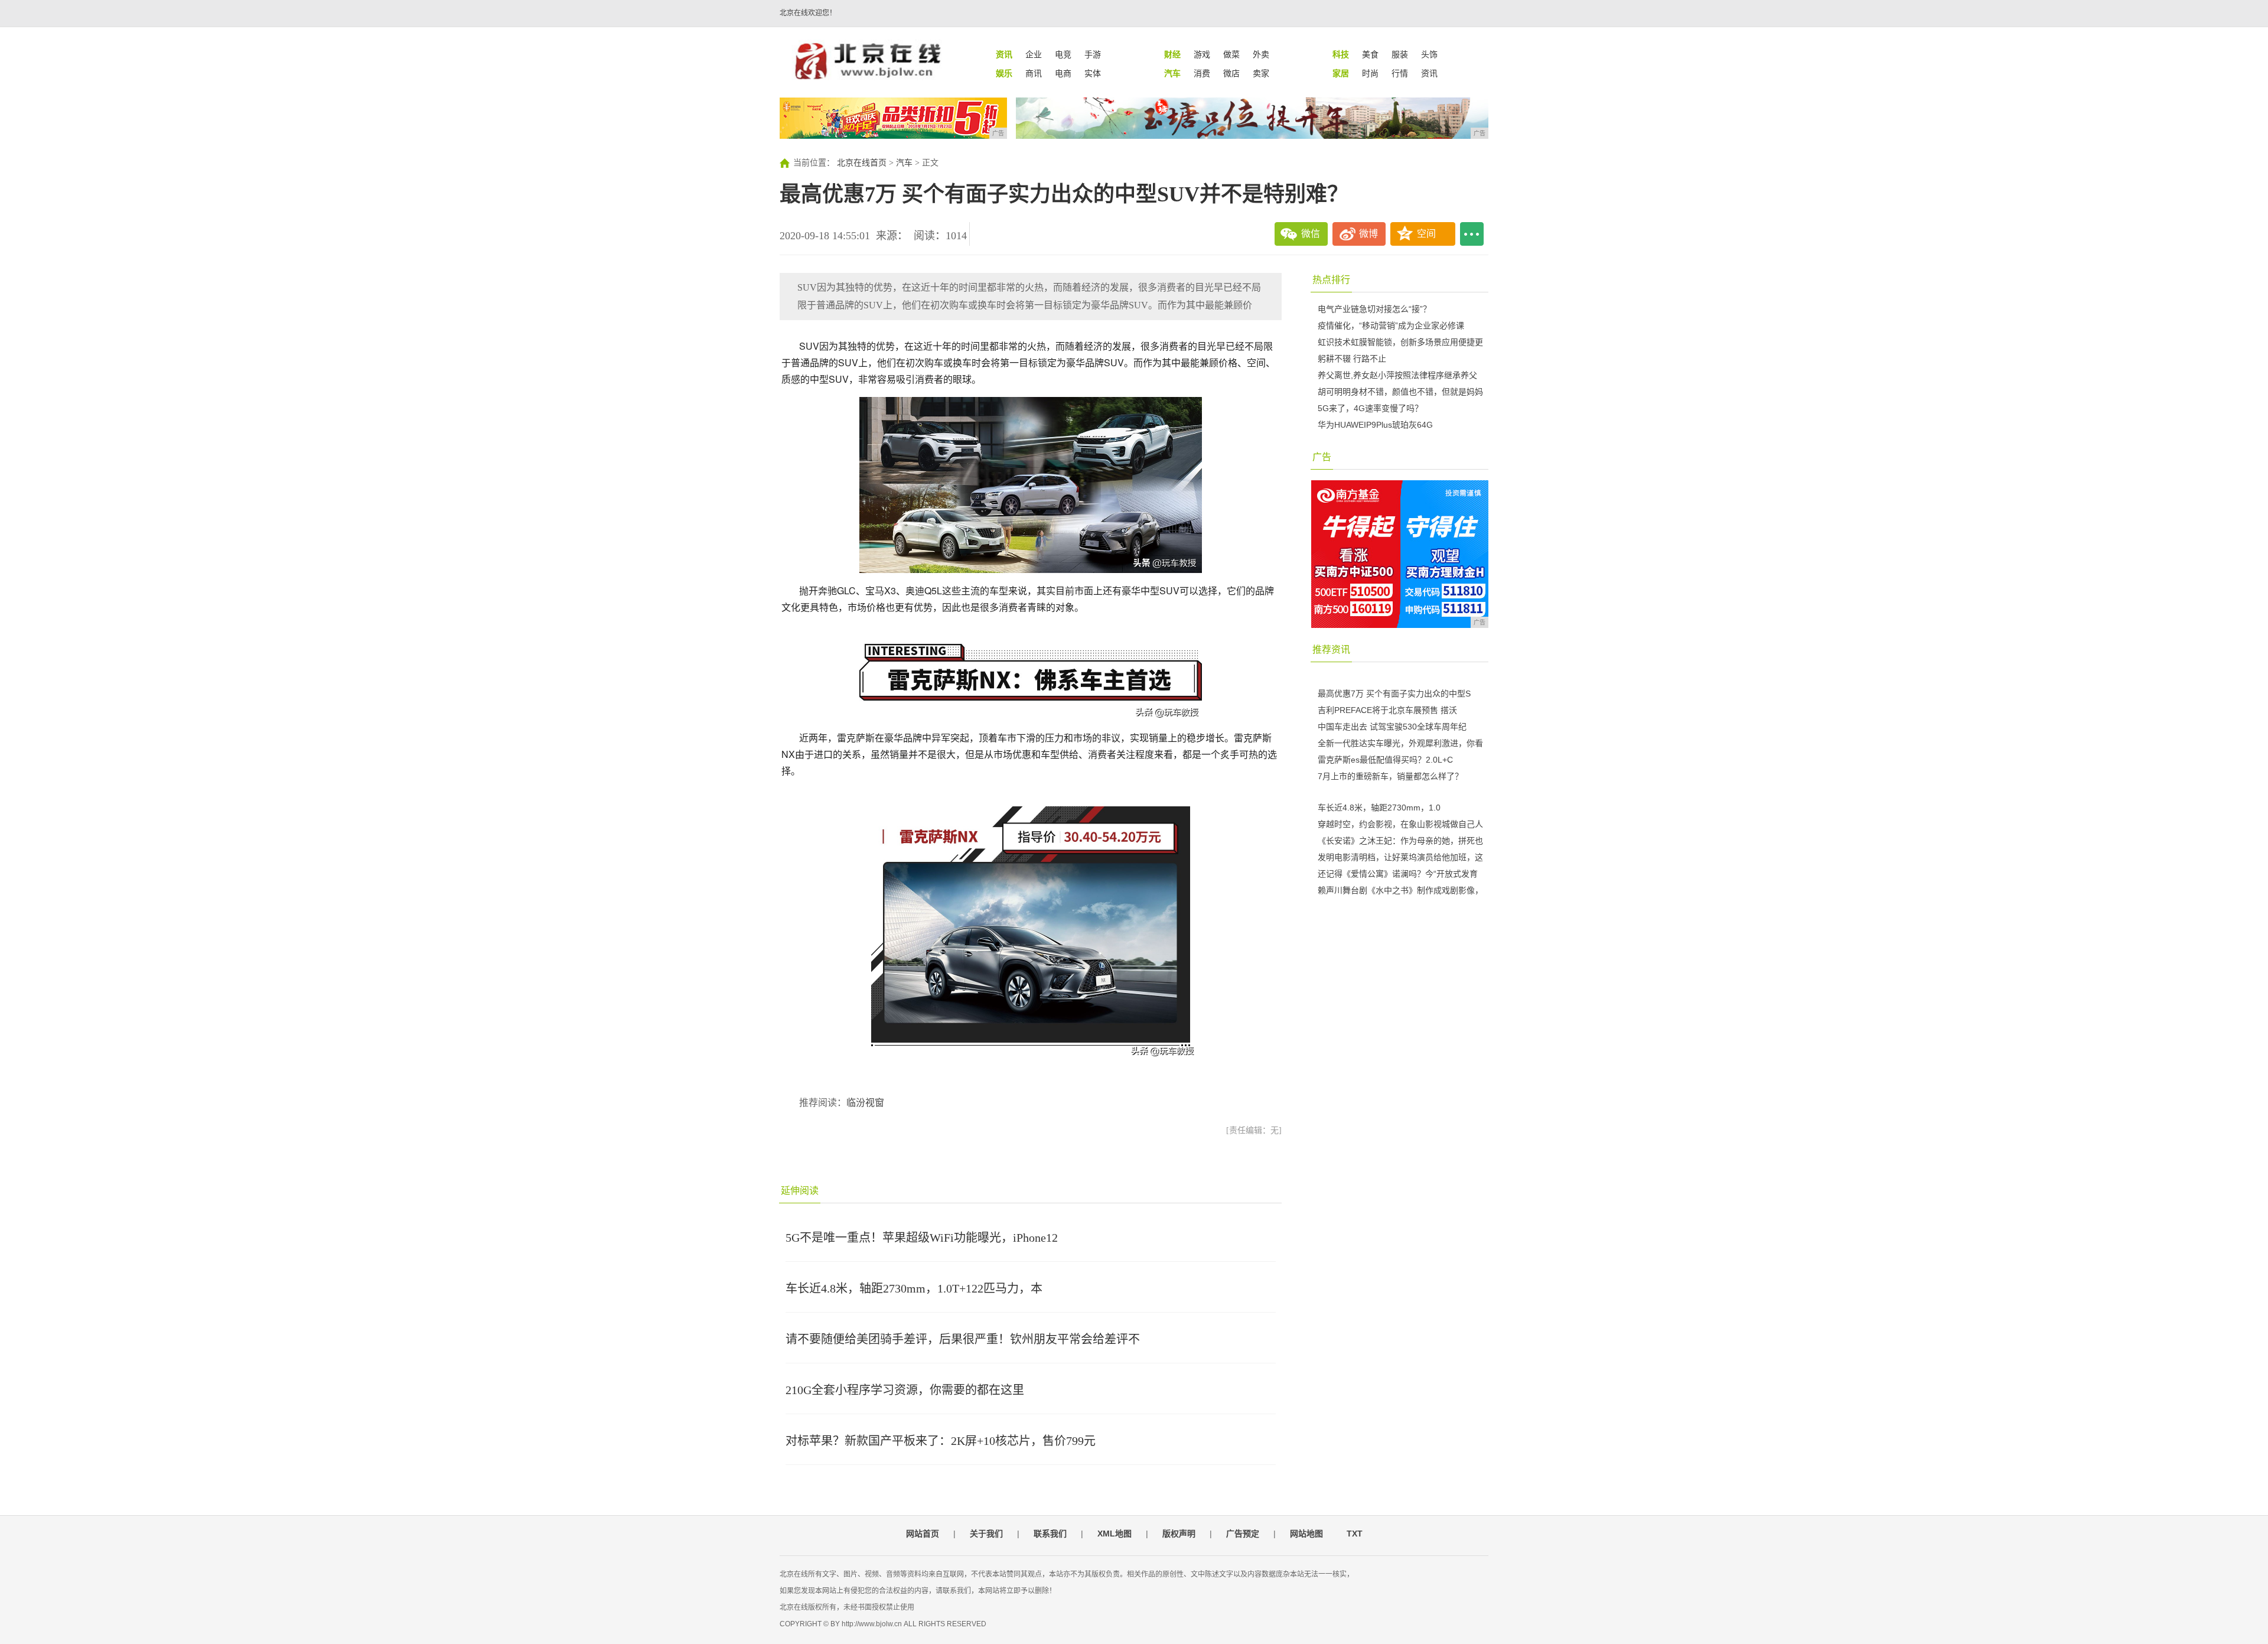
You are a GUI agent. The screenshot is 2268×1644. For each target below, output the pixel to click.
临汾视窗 (865, 1103)
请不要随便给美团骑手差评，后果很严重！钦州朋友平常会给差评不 (963, 1339)
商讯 (1034, 73)
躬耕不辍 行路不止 (1352, 359)
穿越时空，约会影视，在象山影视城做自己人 (1400, 824)
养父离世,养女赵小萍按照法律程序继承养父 (1397, 375)
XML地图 (1115, 1534)
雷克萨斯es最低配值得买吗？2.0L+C (1385, 760)
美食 (1370, 54)
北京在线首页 (862, 163)
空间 (1426, 234)
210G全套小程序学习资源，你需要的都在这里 (905, 1390)
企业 (1034, 54)
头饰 (1429, 54)
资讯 (1429, 73)
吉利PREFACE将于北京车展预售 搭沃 (1387, 710)
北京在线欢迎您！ (808, 13)
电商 (1063, 73)
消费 (1202, 73)
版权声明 (1179, 1534)
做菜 (1231, 54)
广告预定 (1243, 1534)
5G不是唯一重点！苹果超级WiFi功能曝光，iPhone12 (922, 1238)
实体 (1093, 73)
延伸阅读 (800, 1191)
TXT (1355, 1534)
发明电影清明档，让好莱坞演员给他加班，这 (1400, 857)
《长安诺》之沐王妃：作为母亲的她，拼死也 (1400, 841)
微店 (1231, 73)
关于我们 (986, 1534)
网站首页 (923, 1534)
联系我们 (1050, 1534)
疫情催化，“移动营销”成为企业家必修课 (1391, 325)
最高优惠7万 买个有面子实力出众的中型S (1394, 694)
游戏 (1202, 54)
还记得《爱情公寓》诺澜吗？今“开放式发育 (1398, 874)
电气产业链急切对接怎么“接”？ (1374, 309)
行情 (1400, 73)
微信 (1311, 234)
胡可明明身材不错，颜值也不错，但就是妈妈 (1400, 392)
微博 (1368, 234)
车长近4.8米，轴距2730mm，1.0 (1379, 808)
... (1472, 234)
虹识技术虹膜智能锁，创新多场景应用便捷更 (1400, 342)
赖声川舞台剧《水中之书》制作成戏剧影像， (1400, 890)
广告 (1322, 457)
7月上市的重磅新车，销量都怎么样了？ (1390, 776)
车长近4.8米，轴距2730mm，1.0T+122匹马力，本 (914, 1288)
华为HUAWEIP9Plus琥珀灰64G (1375, 425)
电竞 (1063, 54)
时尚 (1370, 73)
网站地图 (1306, 1534)
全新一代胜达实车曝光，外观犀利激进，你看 (1400, 743)
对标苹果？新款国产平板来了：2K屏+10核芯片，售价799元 (941, 1441)
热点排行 (1331, 280)
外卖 (1261, 54)
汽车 (904, 163)
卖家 (1261, 73)
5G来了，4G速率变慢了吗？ (1370, 408)
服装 (1400, 54)
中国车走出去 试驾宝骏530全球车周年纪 (1392, 727)
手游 (1093, 54)
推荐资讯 (1331, 650)
